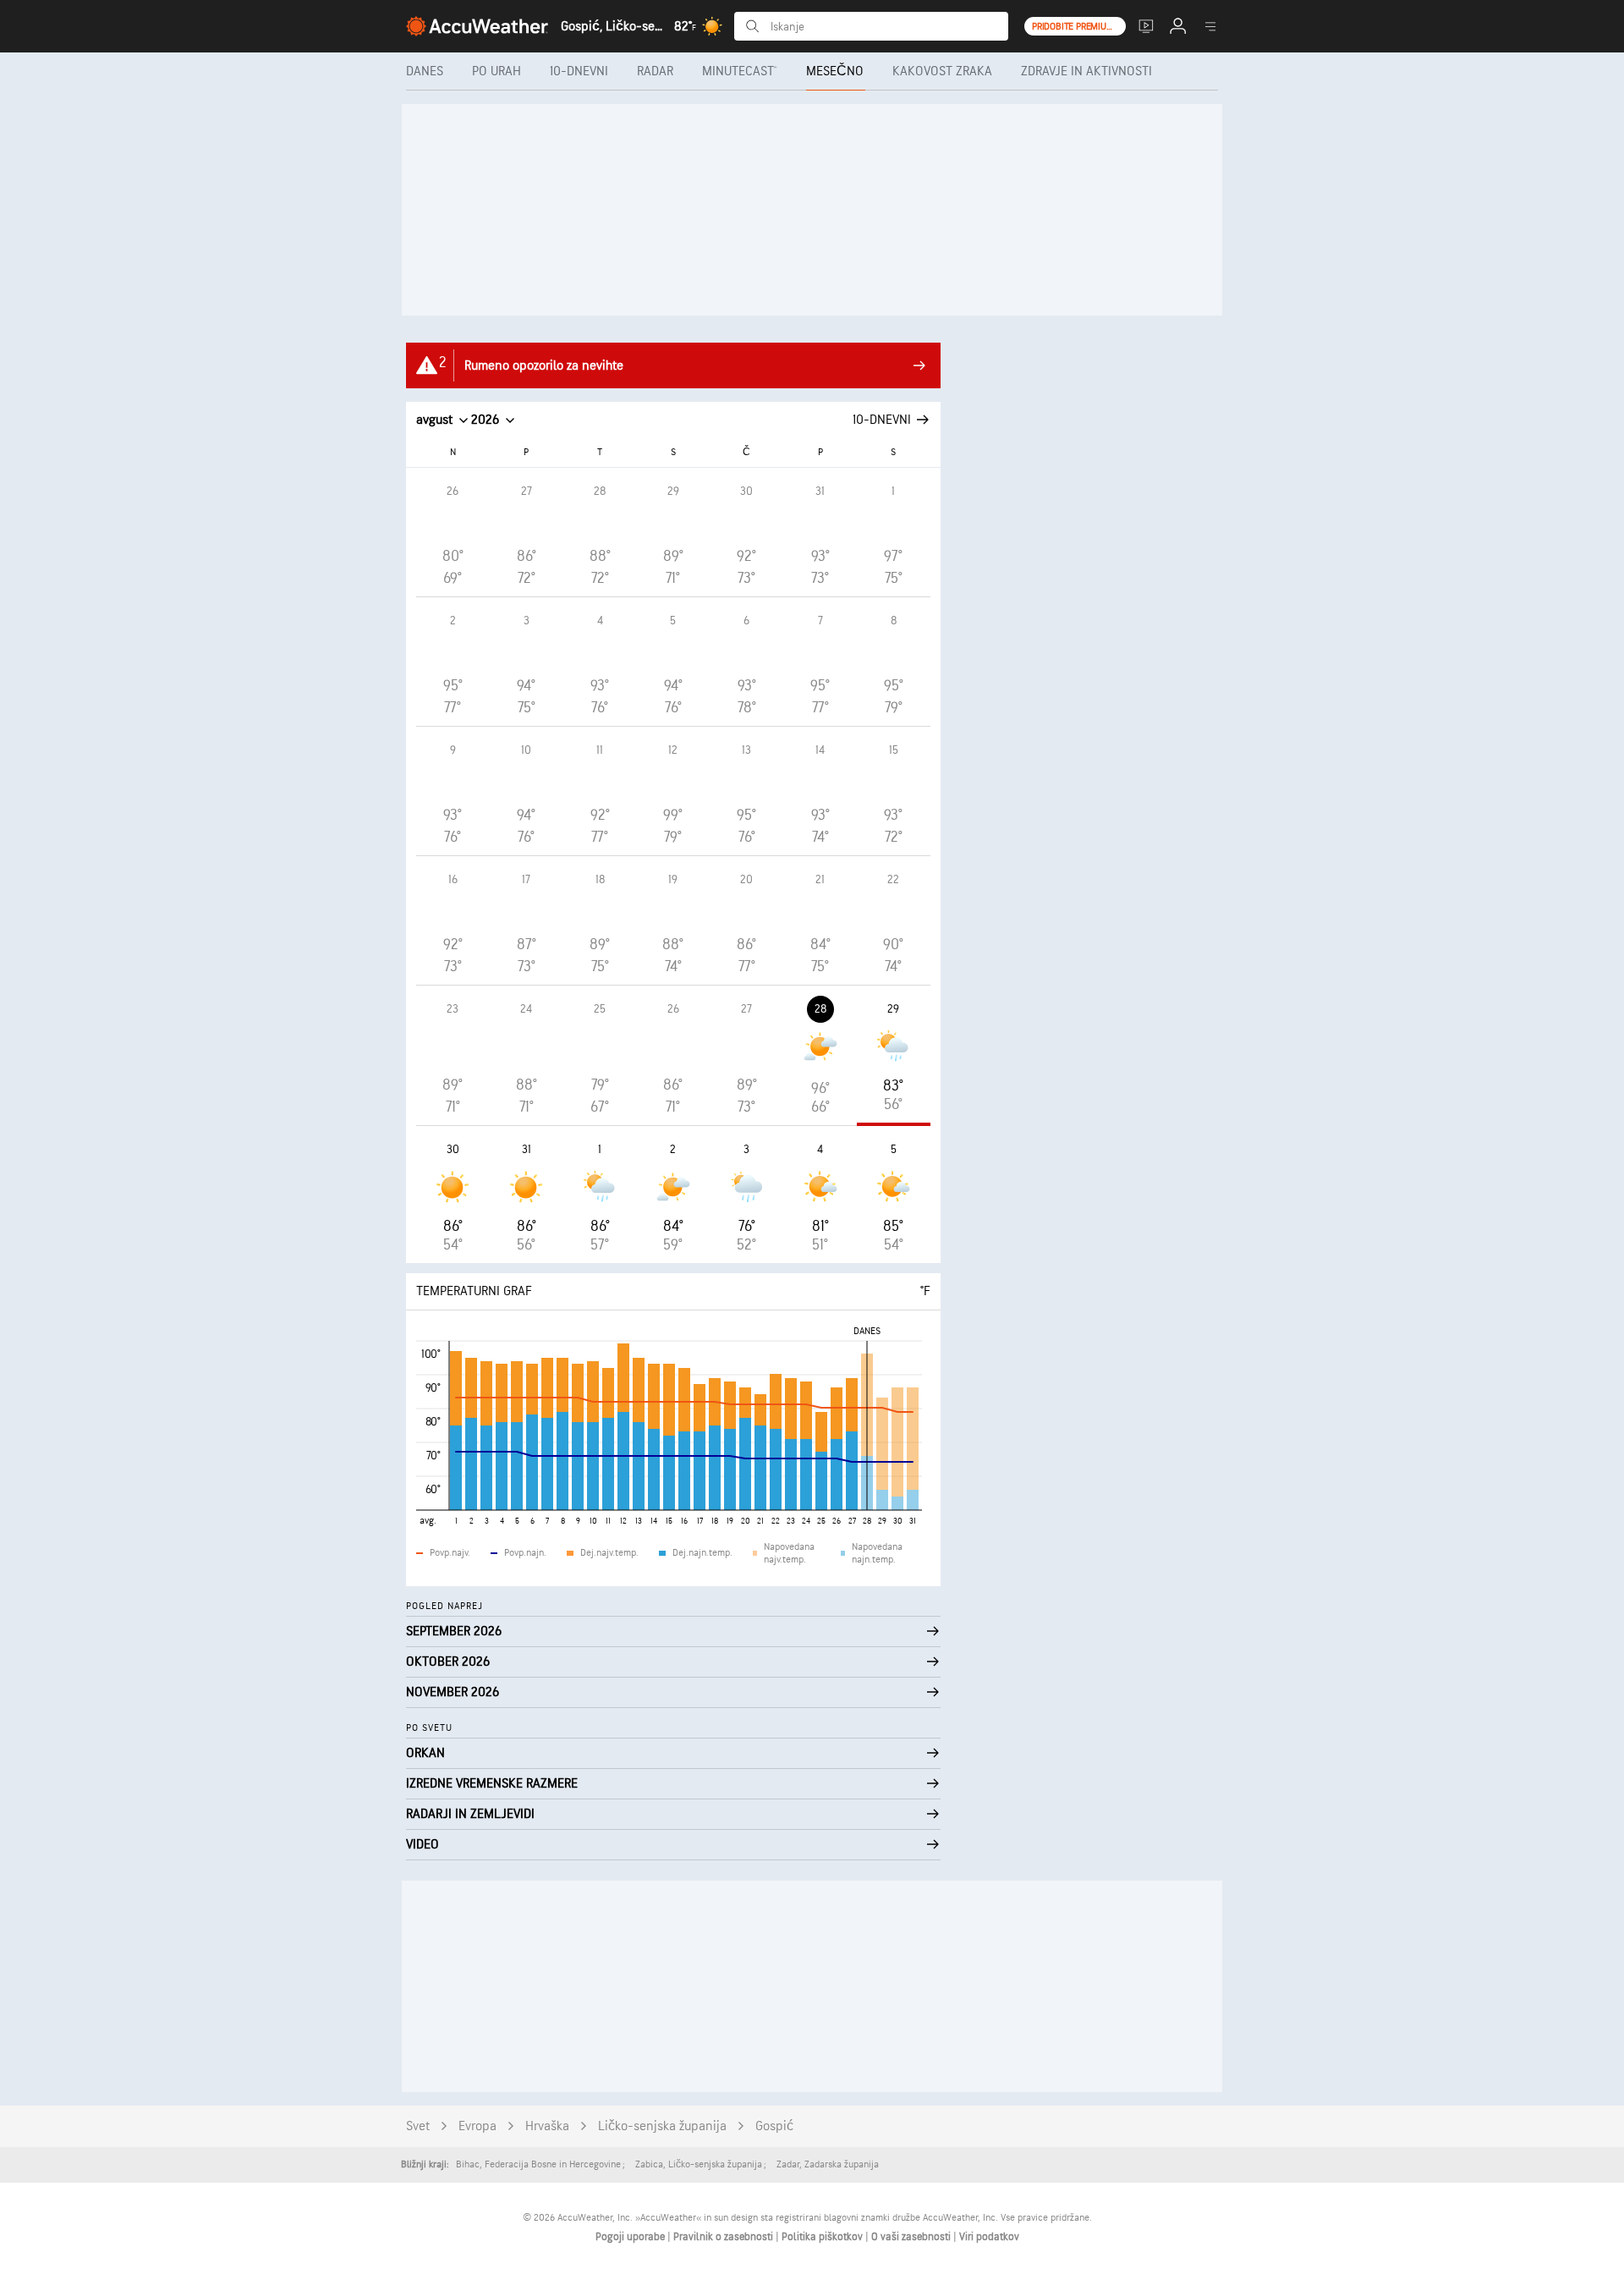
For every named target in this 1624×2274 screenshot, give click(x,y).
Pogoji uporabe (631, 2237)
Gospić (774, 2126)
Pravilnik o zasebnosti (724, 2237)
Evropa (477, 2126)
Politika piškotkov (823, 2237)
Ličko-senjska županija (662, 2126)
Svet (418, 2126)
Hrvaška (547, 2126)
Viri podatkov (989, 2237)
